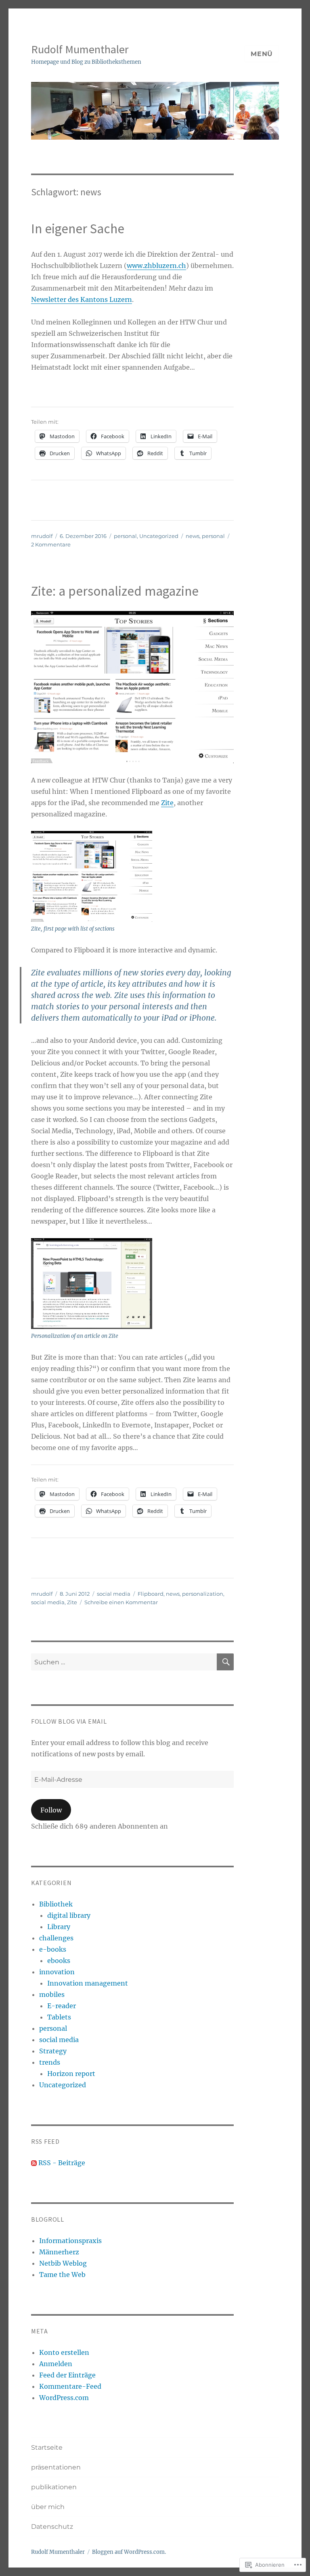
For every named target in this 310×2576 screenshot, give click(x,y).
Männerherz (59, 2252)
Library (59, 1927)
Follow (51, 1810)
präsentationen (56, 2467)
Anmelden (56, 2364)
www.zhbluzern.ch (156, 266)
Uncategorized (159, 536)
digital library (69, 1915)
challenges (56, 1938)
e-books (53, 1949)
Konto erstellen (64, 2352)
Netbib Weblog (63, 2263)
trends (50, 2062)
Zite (167, 803)
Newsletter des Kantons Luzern (82, 299)
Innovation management (88, 1983)
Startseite (47, 2447)
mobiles (52, 1994)
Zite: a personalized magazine (115, 591)
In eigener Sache (78, 229)
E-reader (62, 2006)
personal (125, 536)
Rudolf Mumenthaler (80, 49)
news (193, 536)
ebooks (59, 1961)
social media (114, 1594)
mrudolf (42, 536)
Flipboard (151, 1594)
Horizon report (71, 2074)
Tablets (59, 2017)
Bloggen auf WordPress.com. (129, 2552)
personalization (203, 1594)
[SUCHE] (225, 1662)
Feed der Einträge (67, 2375)
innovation (57, 1972)
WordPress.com (64, 2398)
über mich (48, 2507)
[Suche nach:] (124, 1662)
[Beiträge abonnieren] (34, 2163)
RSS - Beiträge (62, 2163)
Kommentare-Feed (70, 2386)
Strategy (53, 2051)
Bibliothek (56, 1904)
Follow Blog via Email (69, 1721)
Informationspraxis (70, 2241)
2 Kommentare (51, 544)
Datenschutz (52, 2527)
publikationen (54, 2487)
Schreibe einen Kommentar (121, 1602)
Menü (262, 54)
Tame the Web (62, 2275)
